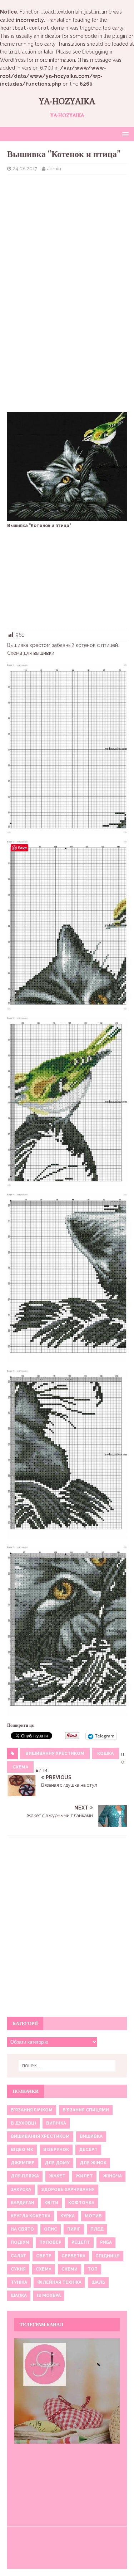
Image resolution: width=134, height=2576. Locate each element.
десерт (88, 2150)
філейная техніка (59, 2282)
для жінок (93, 2163)
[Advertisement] (67, 227)
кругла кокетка (31, 2216)
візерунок (56, 2150)
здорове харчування (68, 2190)
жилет (84, 2176)
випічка (56, 2123)
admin (54, 169)
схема (20, 1767)
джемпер (23, 2163)
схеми (70, 2269)
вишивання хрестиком (55, 1753)
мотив (93, 2216)
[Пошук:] (67, 2066)
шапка (19, 2296)
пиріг (74, 2229)
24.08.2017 (25, 169)
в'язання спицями (86, 2110)
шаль (98, 2282)
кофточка (81, 2203)
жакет (57, 2176)
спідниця (108, 2256)
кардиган (23, 2203)
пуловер (50, 2242)
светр (44, 2256)
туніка (19, 2282)
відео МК (22, 2150)
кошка (105, 1753)
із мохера (49, 2296)
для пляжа (25, 2176)
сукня (18, 2269)
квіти (51, 2203)
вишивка (91, 2136)
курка (68, 2216)
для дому (57, 2163)
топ (93, 2269)
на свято (22, 2229)
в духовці (23, 2123)
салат (18, 2256)
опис (51, 2229)
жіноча (112, 2176)
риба (106, 2242)
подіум (20, 2242)
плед (97, 2229)
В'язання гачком (32, 2110)
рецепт (81, 2242)
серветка (73, 2256)
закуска (21, 2190)
